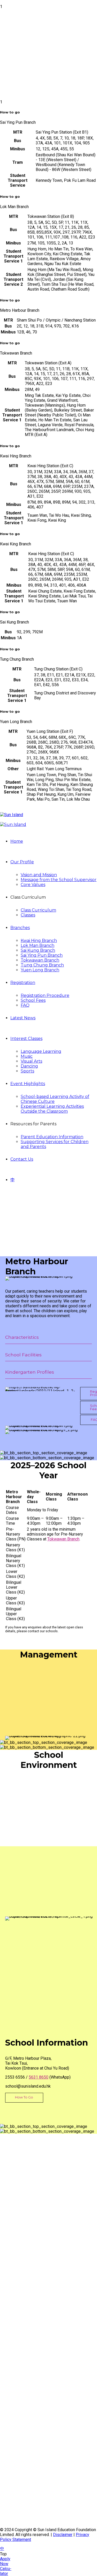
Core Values (33, 885)
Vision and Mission (39, 875)
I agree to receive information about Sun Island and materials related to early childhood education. (52, 2453)
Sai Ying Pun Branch (42, 955)
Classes (28, 915)
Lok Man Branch (38, 945)
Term (11, 2439)
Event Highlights (28, 1084)
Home (17, 841)
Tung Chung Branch (42, 965)
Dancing (29, 1066)
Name (12, 2423)
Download (14, 2487)
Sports (27, 1071)
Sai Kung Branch (38, 950)
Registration (23, 983)
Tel (9, 2428)
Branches (20, 928)
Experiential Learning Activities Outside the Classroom (52, 1109)
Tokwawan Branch (40, 960)
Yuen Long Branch (40, 970)
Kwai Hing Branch (39, 941)
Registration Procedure (45, 995)
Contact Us (22, 1159)
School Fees (33, 1000)
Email (12, 2434)
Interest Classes (26, 1039)
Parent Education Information (52, 1137)
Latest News (23, 1018)
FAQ (25, 1005)
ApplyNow (5, 2561)
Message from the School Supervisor (59, 880)
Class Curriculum (38, 910)
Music (27, 1056)
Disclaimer (63, 2535)
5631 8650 (39, 2077)
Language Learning (41, 1051)
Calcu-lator (6, 2571)
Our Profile (22, 862)
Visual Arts (31, 1061)
